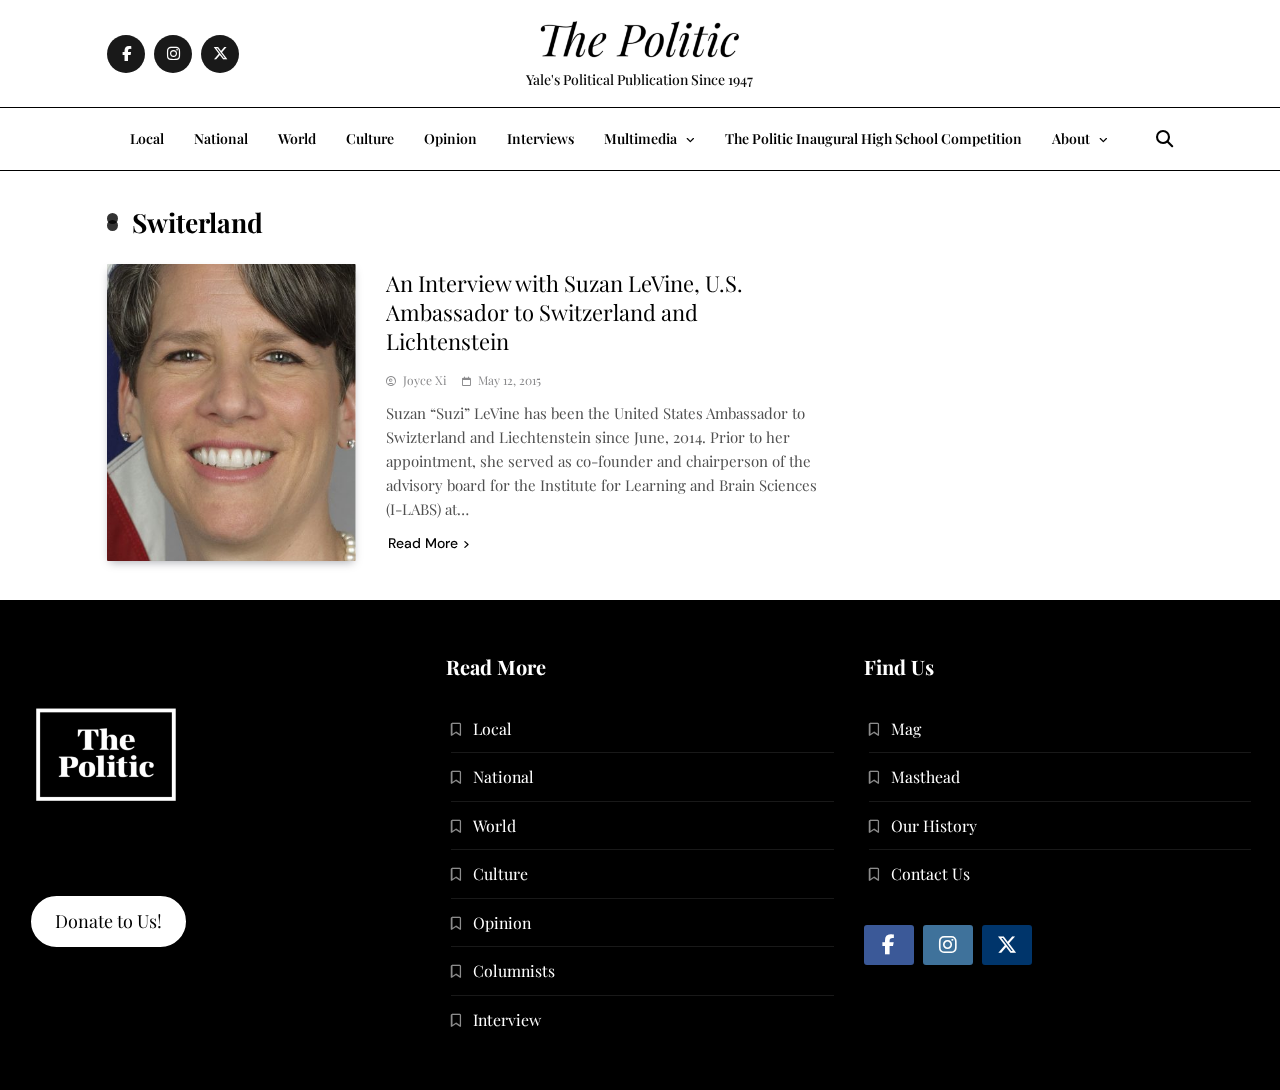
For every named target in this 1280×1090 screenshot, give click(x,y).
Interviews (540, 138)
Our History (934, 825)
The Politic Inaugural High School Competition (873, 138)
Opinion (450, 138)
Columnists (514, 970)
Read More (423, 543)
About (1071, 138)
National (221, 138)
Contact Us (930, 873)
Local (147, 138)
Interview (507, 1019)
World (297, 138)
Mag (906, 728)
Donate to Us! (108, 921)
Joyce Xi (425, 380)
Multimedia (640, 138)
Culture (370, 138)
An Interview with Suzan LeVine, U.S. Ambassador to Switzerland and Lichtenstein (564, 312)
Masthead (925, 776)
